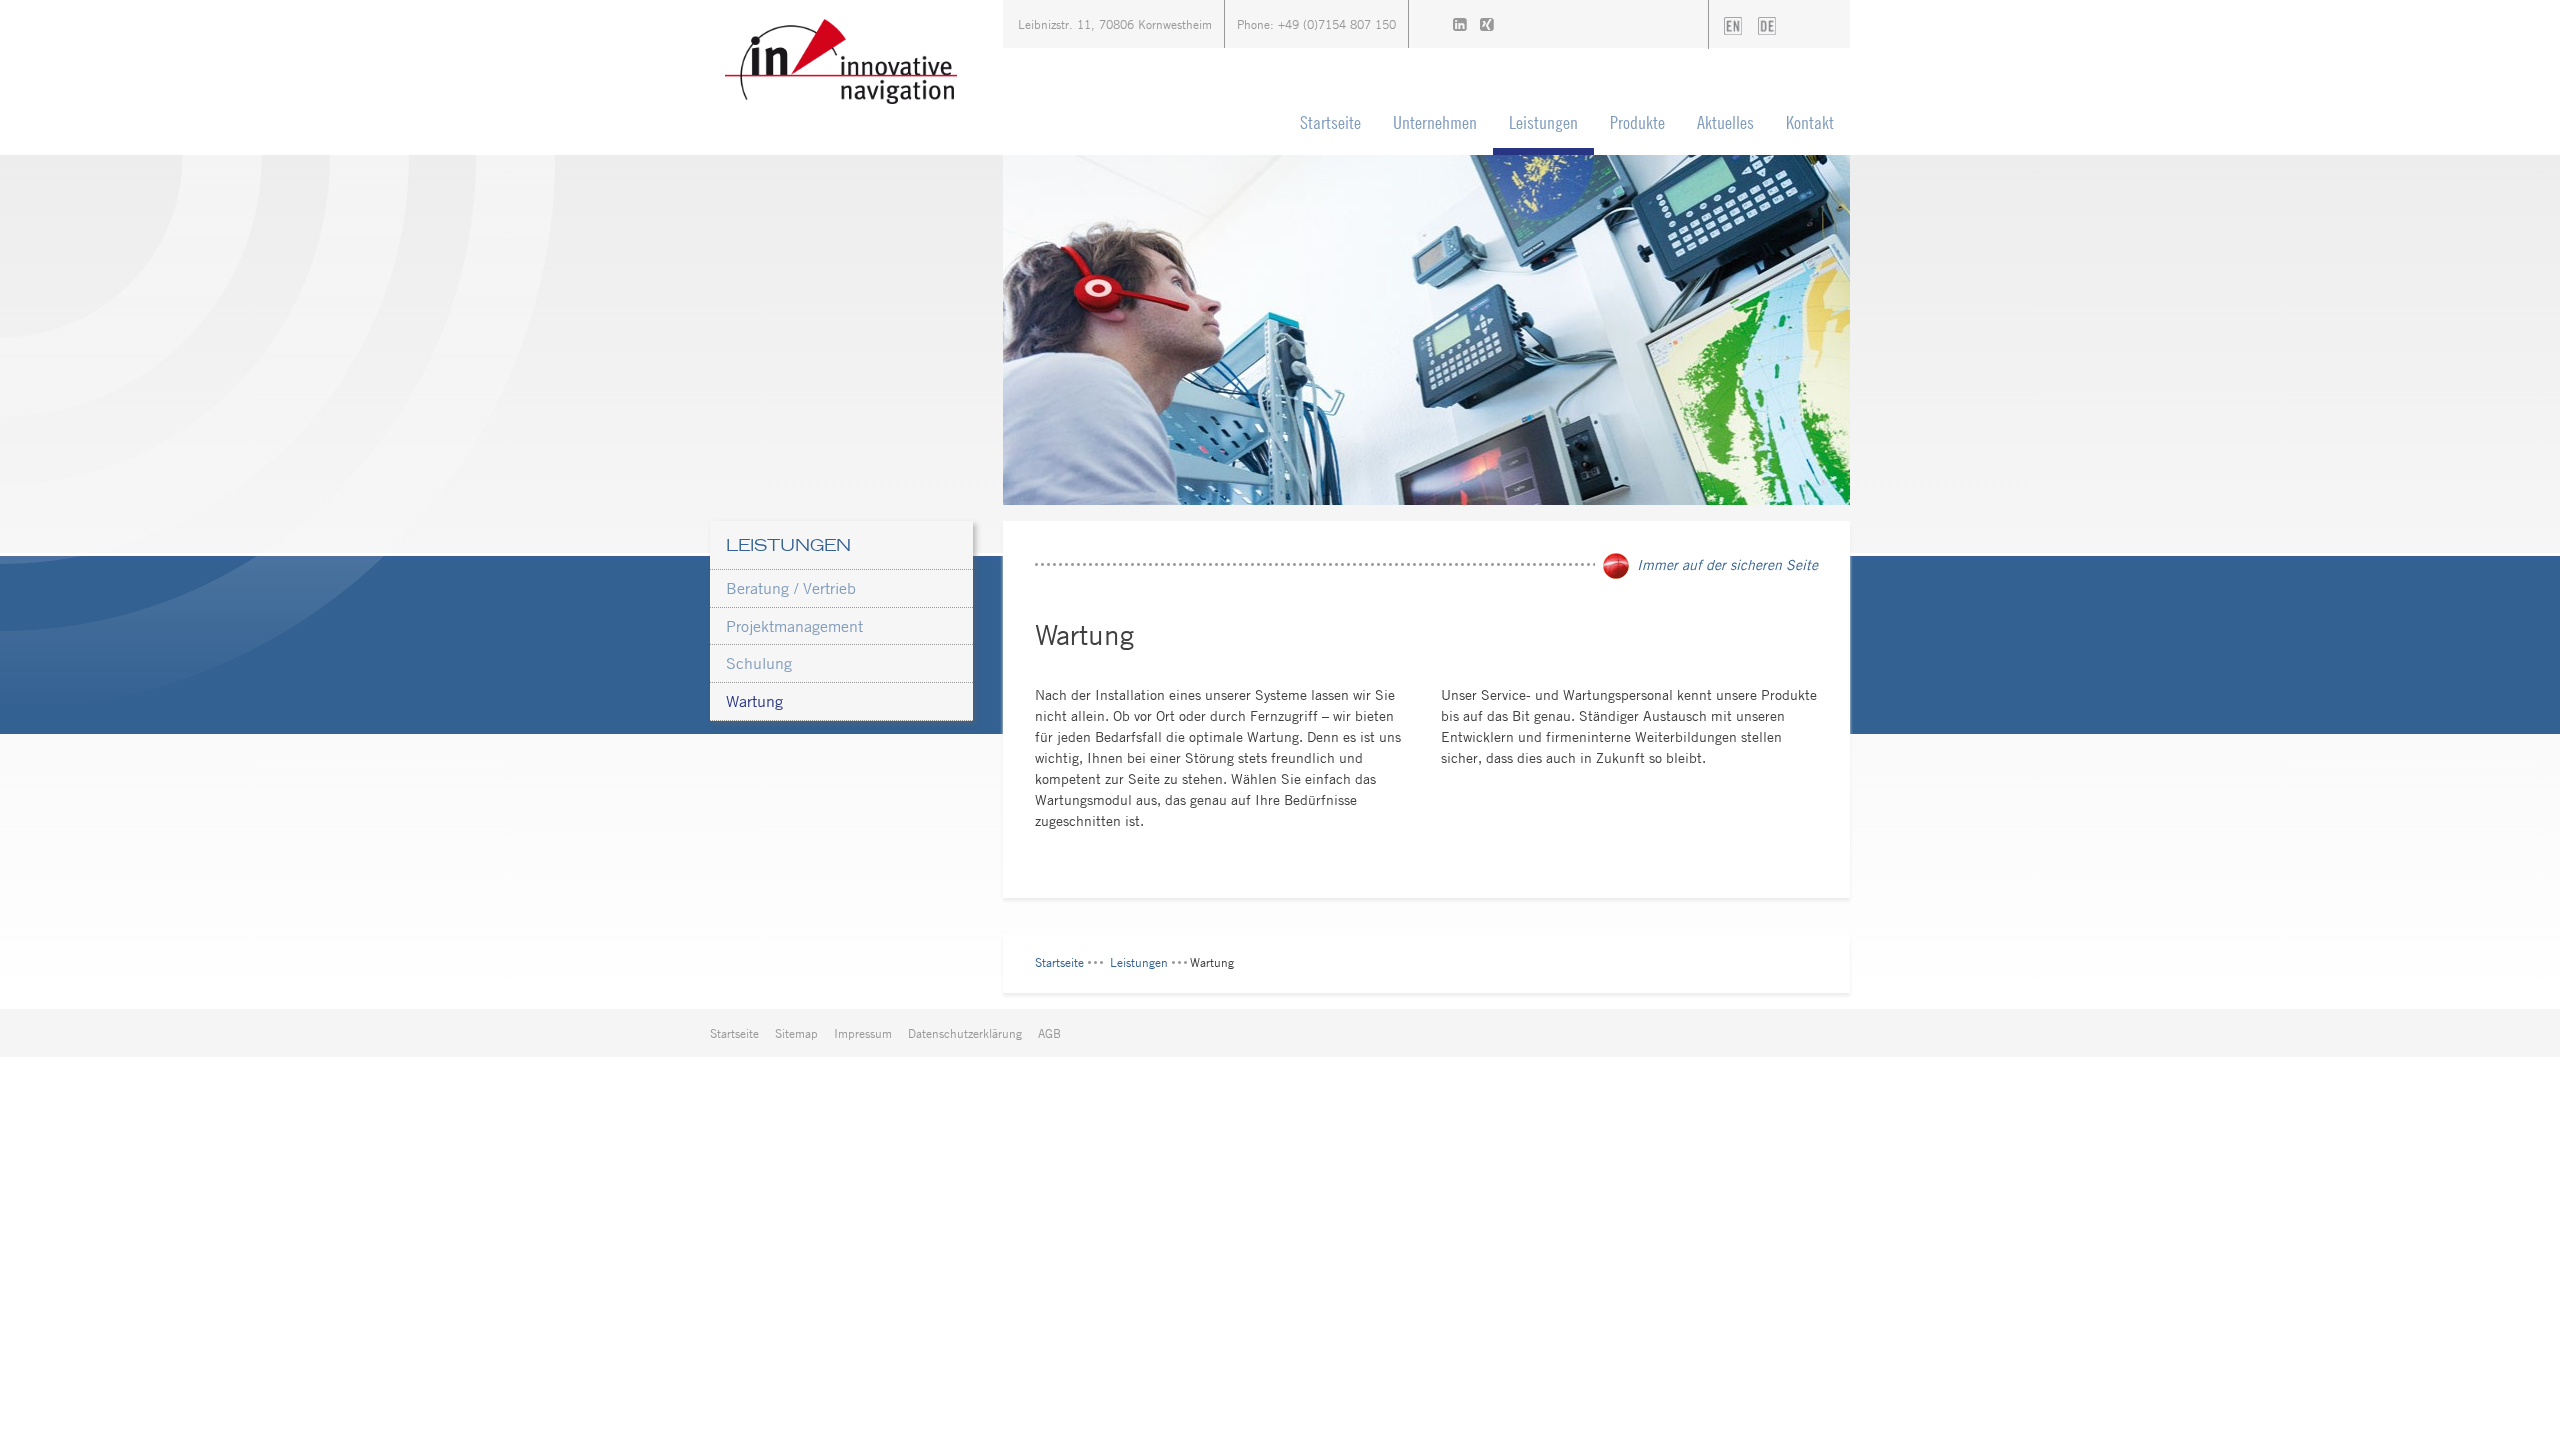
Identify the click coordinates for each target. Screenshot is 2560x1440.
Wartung (754, 701)
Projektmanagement (794, 626)
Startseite (1330, 122)
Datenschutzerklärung (965, 1033)
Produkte (1637, 122)
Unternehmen (1435, 122)
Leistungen (1543, 122)
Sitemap (796, 1033)
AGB (1049, 1033)
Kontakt (1810, 122)
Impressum (863, 1033)
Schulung (759, 663)
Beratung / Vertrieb (791, 588)
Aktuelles (1725, 122)
